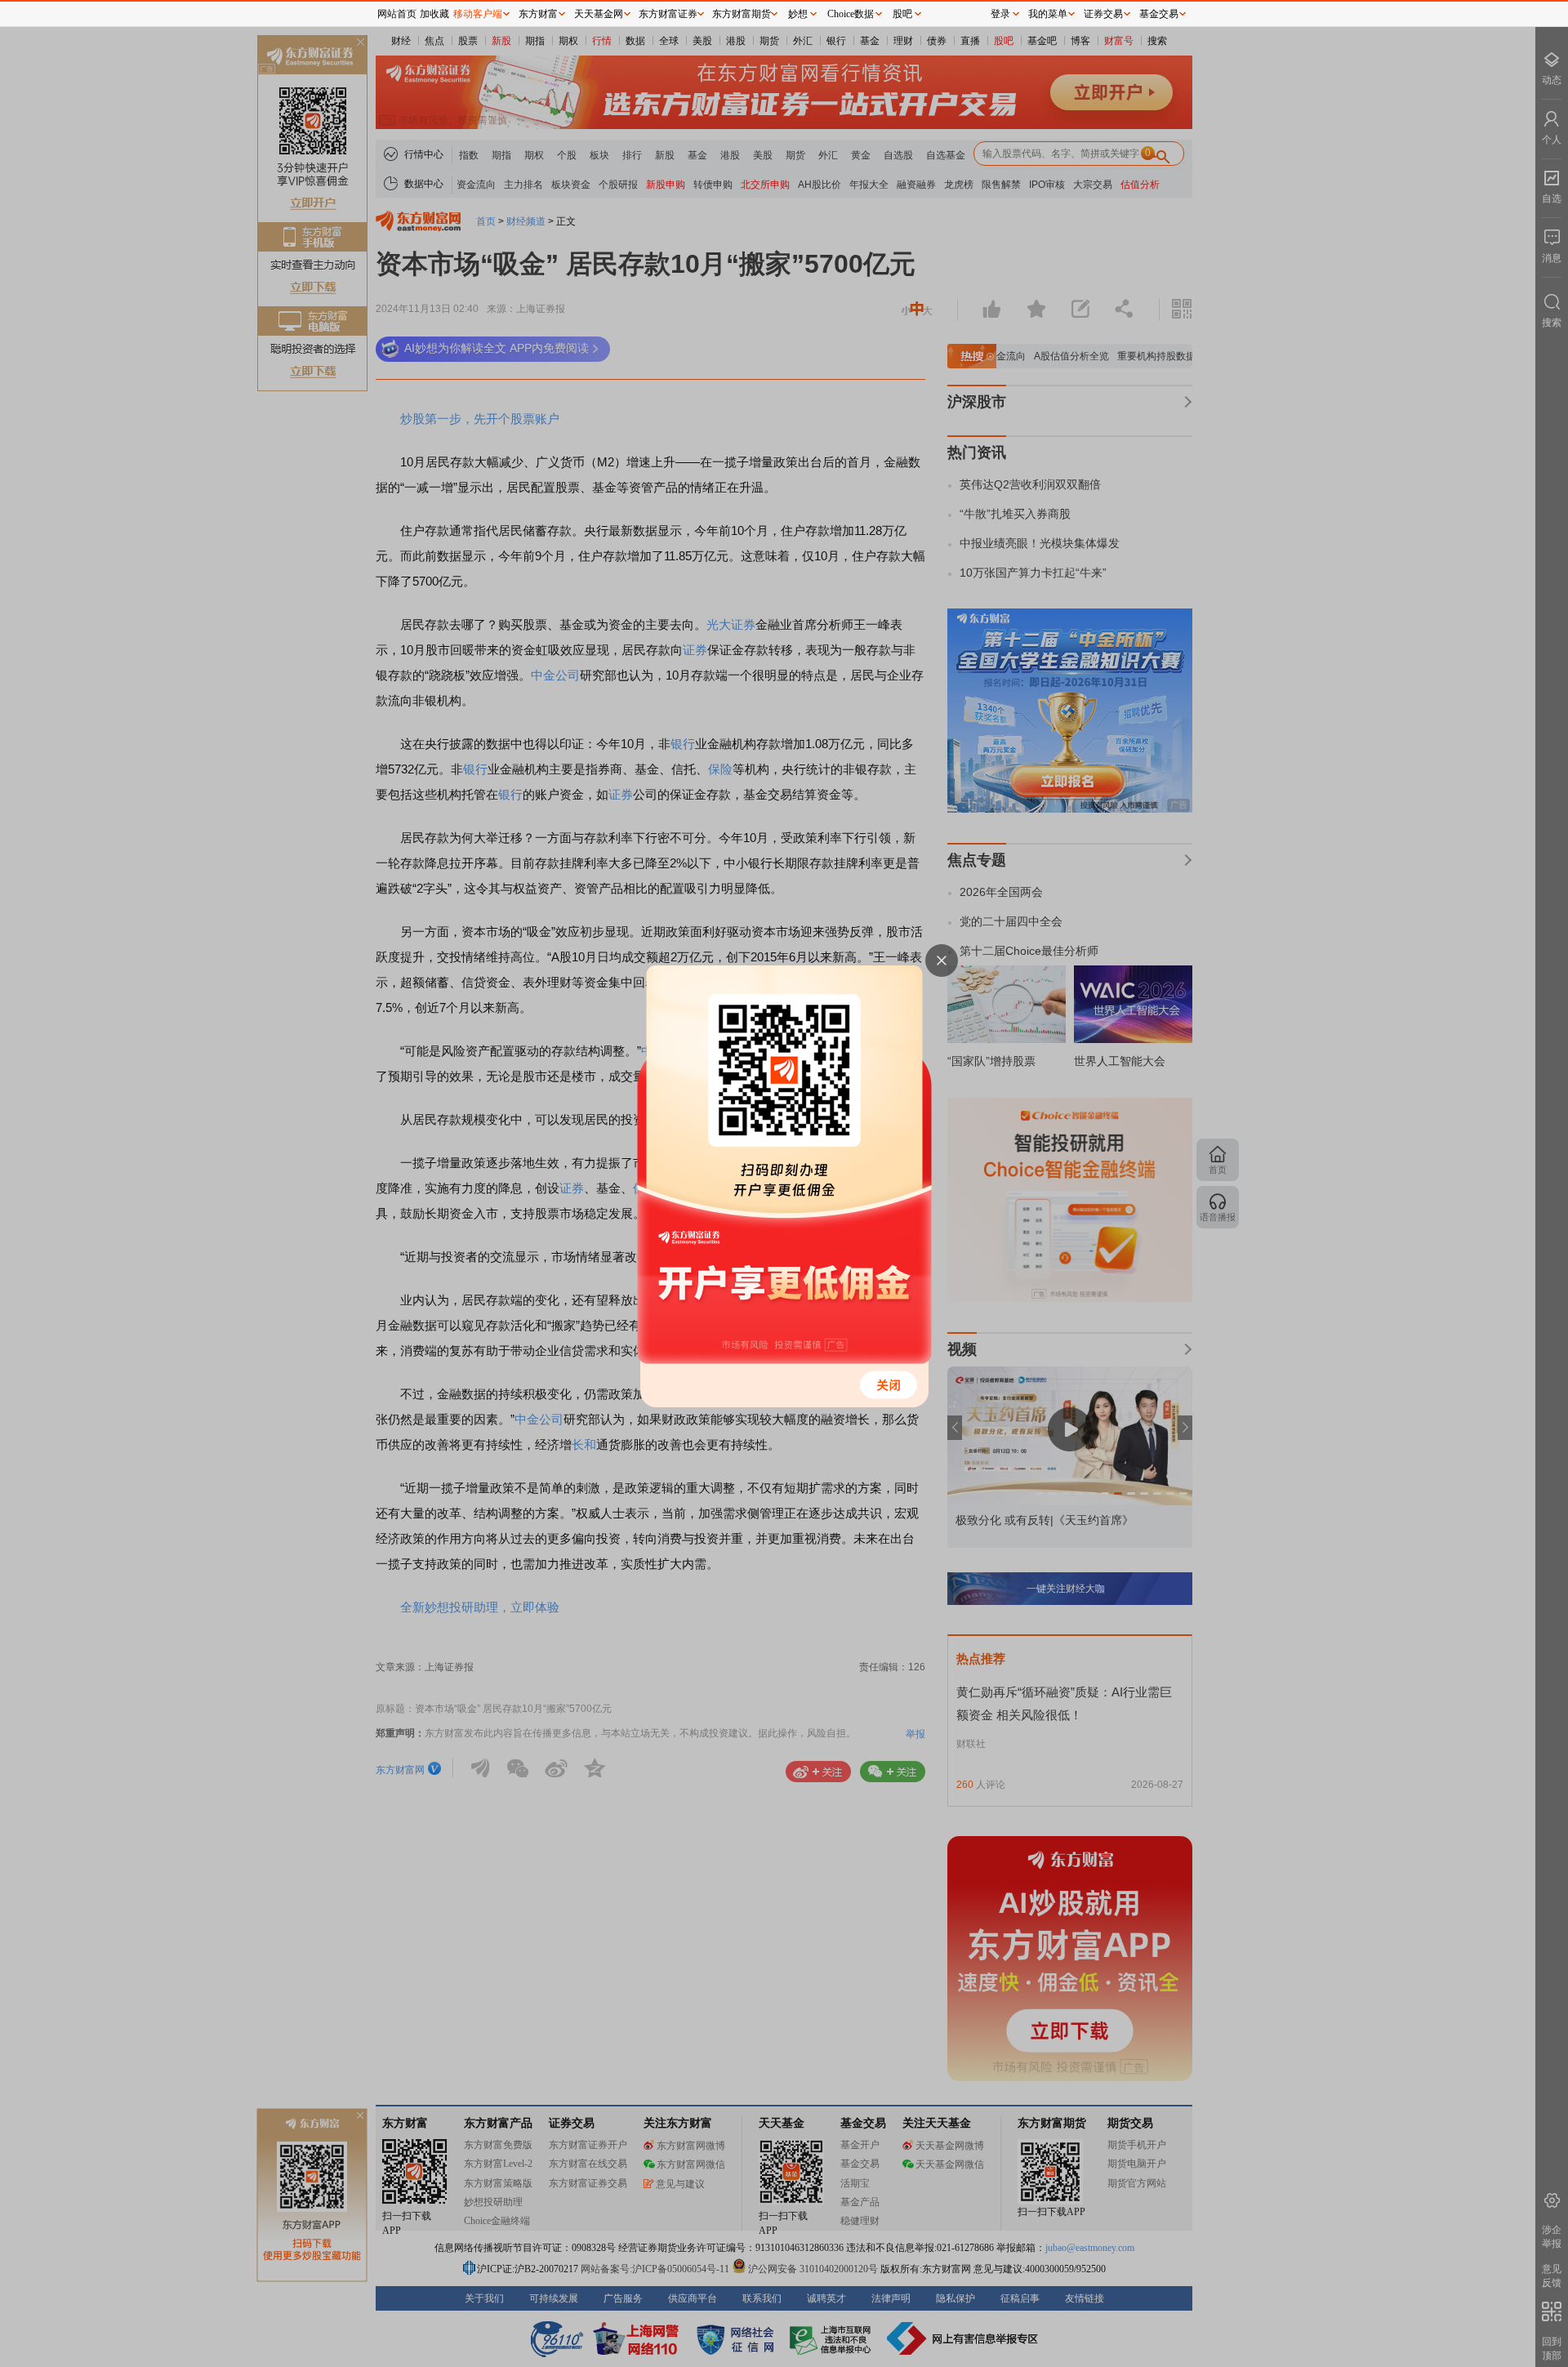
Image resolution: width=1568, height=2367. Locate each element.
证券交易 (1103, 14)
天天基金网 (599, 14)
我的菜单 (1048, 14)
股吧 (902, 14)
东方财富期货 (742, 14)
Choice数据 (851, 14)
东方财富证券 (668, 14)
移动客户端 (478, 14)
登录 (1000, 14)
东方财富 (538, 14)
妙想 (798, 14)
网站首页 (397, 14)
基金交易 (1159, 14)
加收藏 (434, 14)
